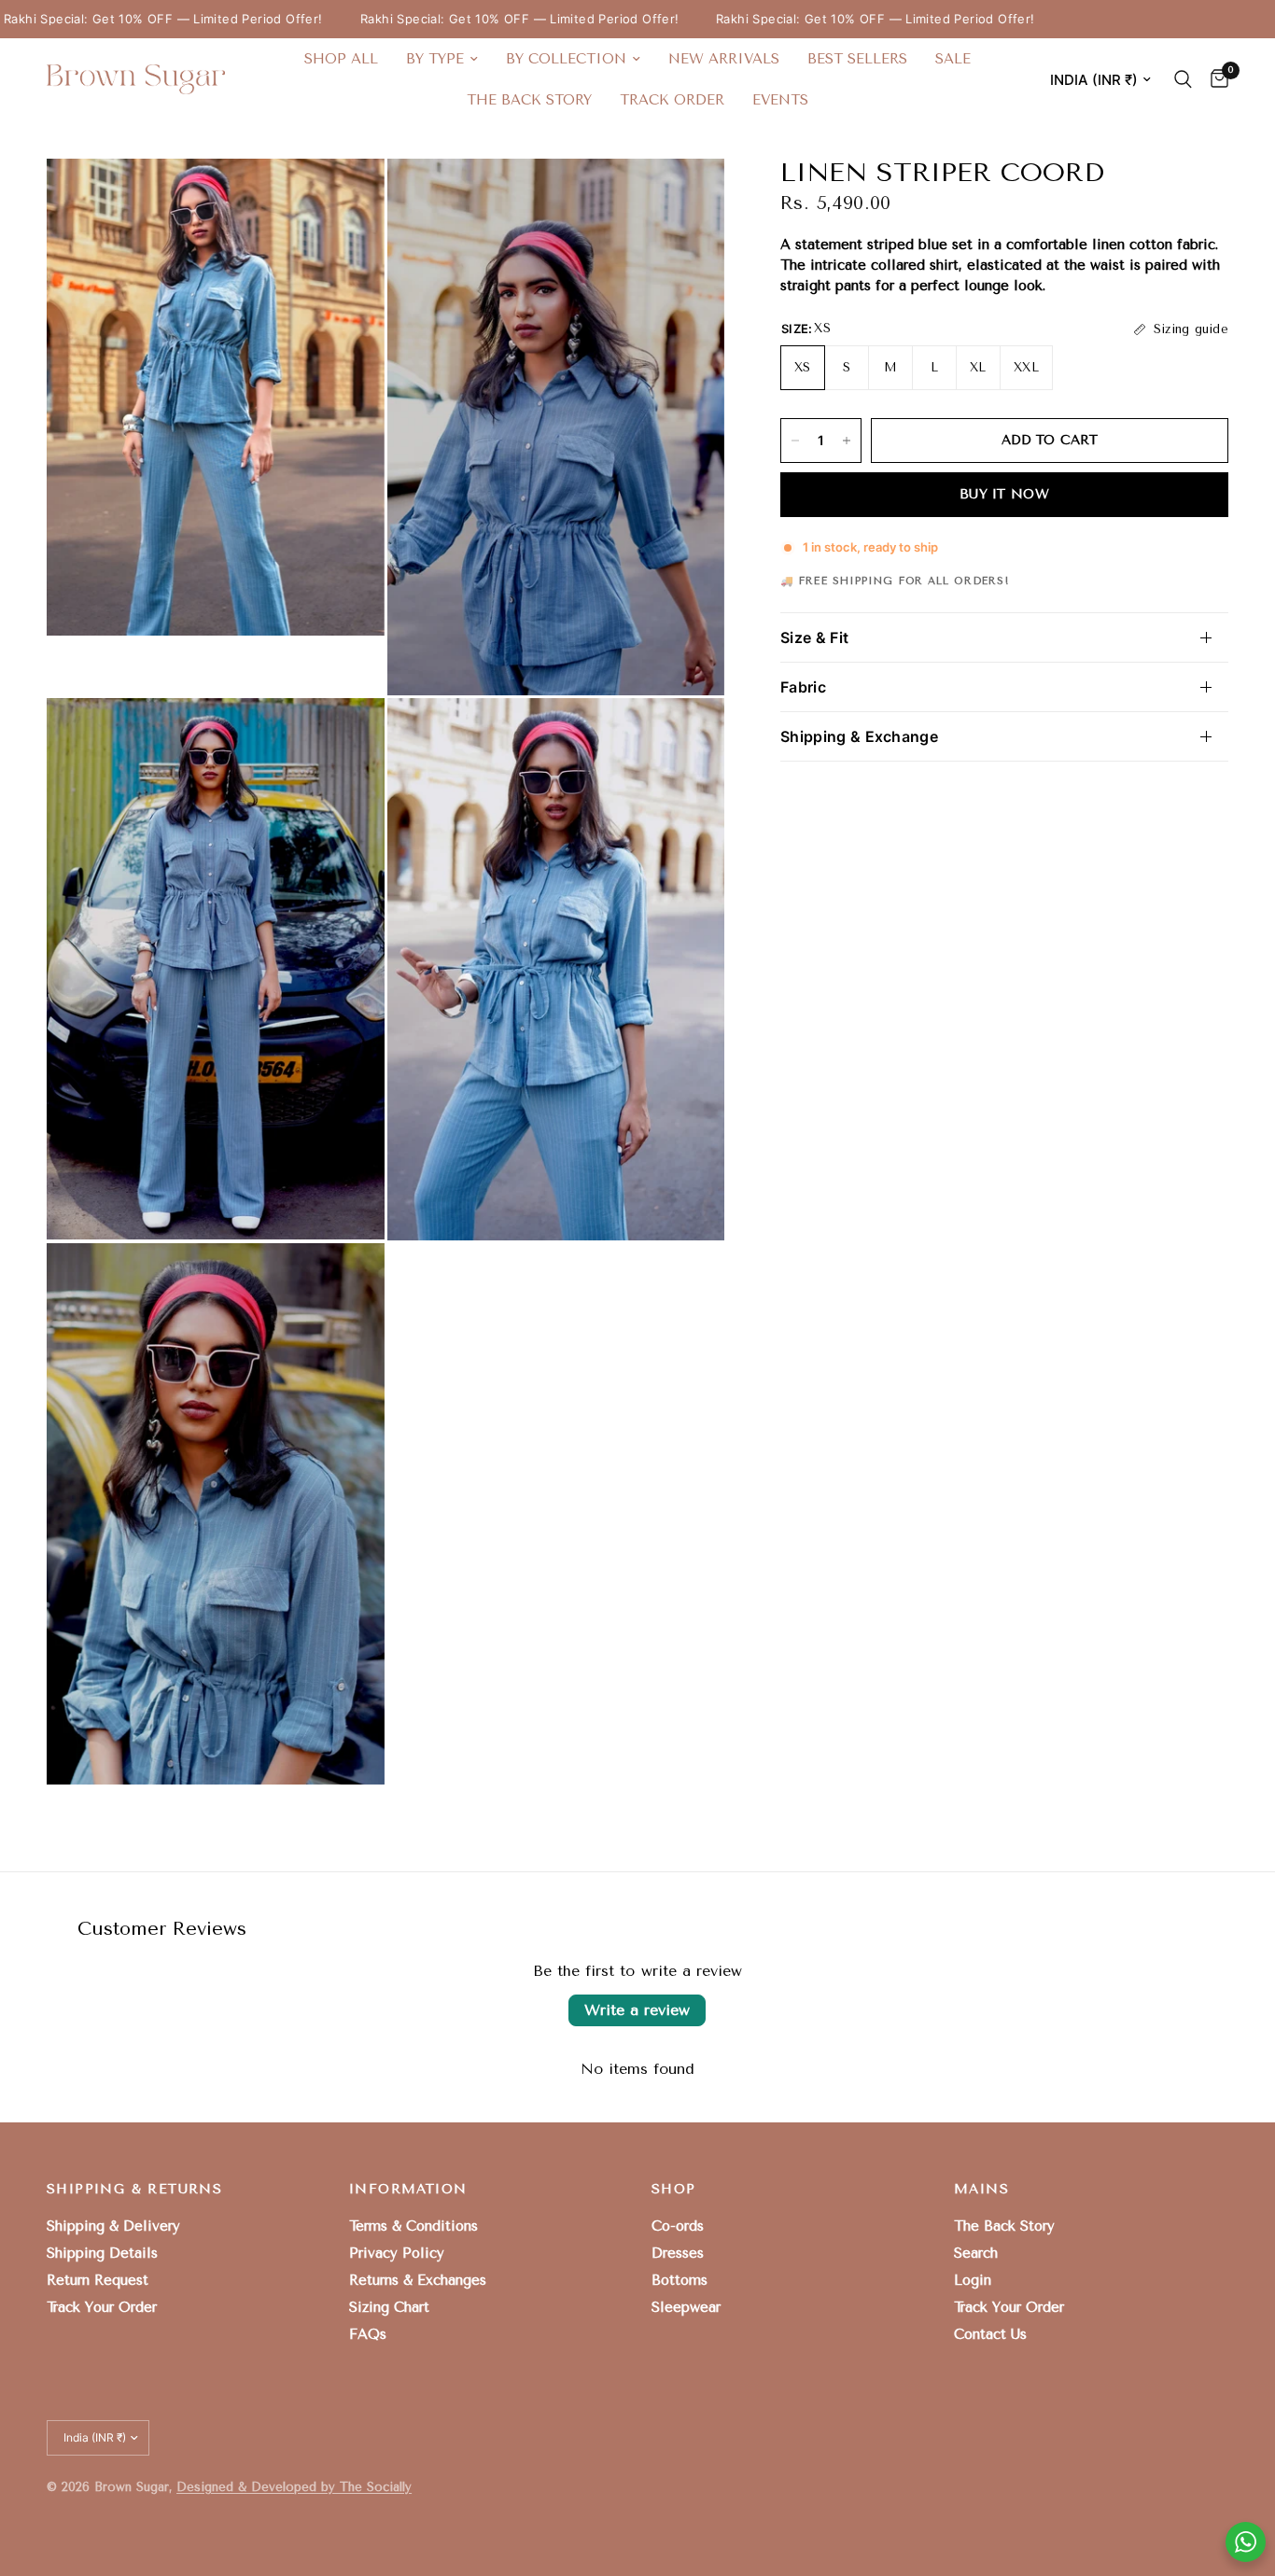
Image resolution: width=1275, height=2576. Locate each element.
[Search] (1183, 79)
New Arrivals (724, 59)
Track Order (672, 100)
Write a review (637, 2010)
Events (780, 100)
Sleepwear (686, 2307)
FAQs (368, 2334)
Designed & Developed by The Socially (294, 2487)
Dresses (678, 2253)
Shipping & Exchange (859, 736)
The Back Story (529, 100)
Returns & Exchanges (418, 2280)
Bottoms (680, 2280)
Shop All (341, 59)
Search (976, 2253)
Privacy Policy (397, 2253)
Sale (953, 59)
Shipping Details (102, 2253)
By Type (435, 59)
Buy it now (1004, 494)
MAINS (981, 2190)
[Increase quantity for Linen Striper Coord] (847, 441)
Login (973, 2280)
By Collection (566, 59)
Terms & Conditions (413, 2226)
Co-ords (678, 2226)
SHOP (674, 2190)
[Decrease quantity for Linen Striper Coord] (795, 441)
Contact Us (990, 2334)
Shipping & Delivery (113, 2226)
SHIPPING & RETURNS (134, 2190)
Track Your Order (102, 2307)
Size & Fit (814, 637)
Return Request (98, 2280)
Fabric (803, 687)
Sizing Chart (389, 2307)
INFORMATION (408, 2190)
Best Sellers (857, 59)
